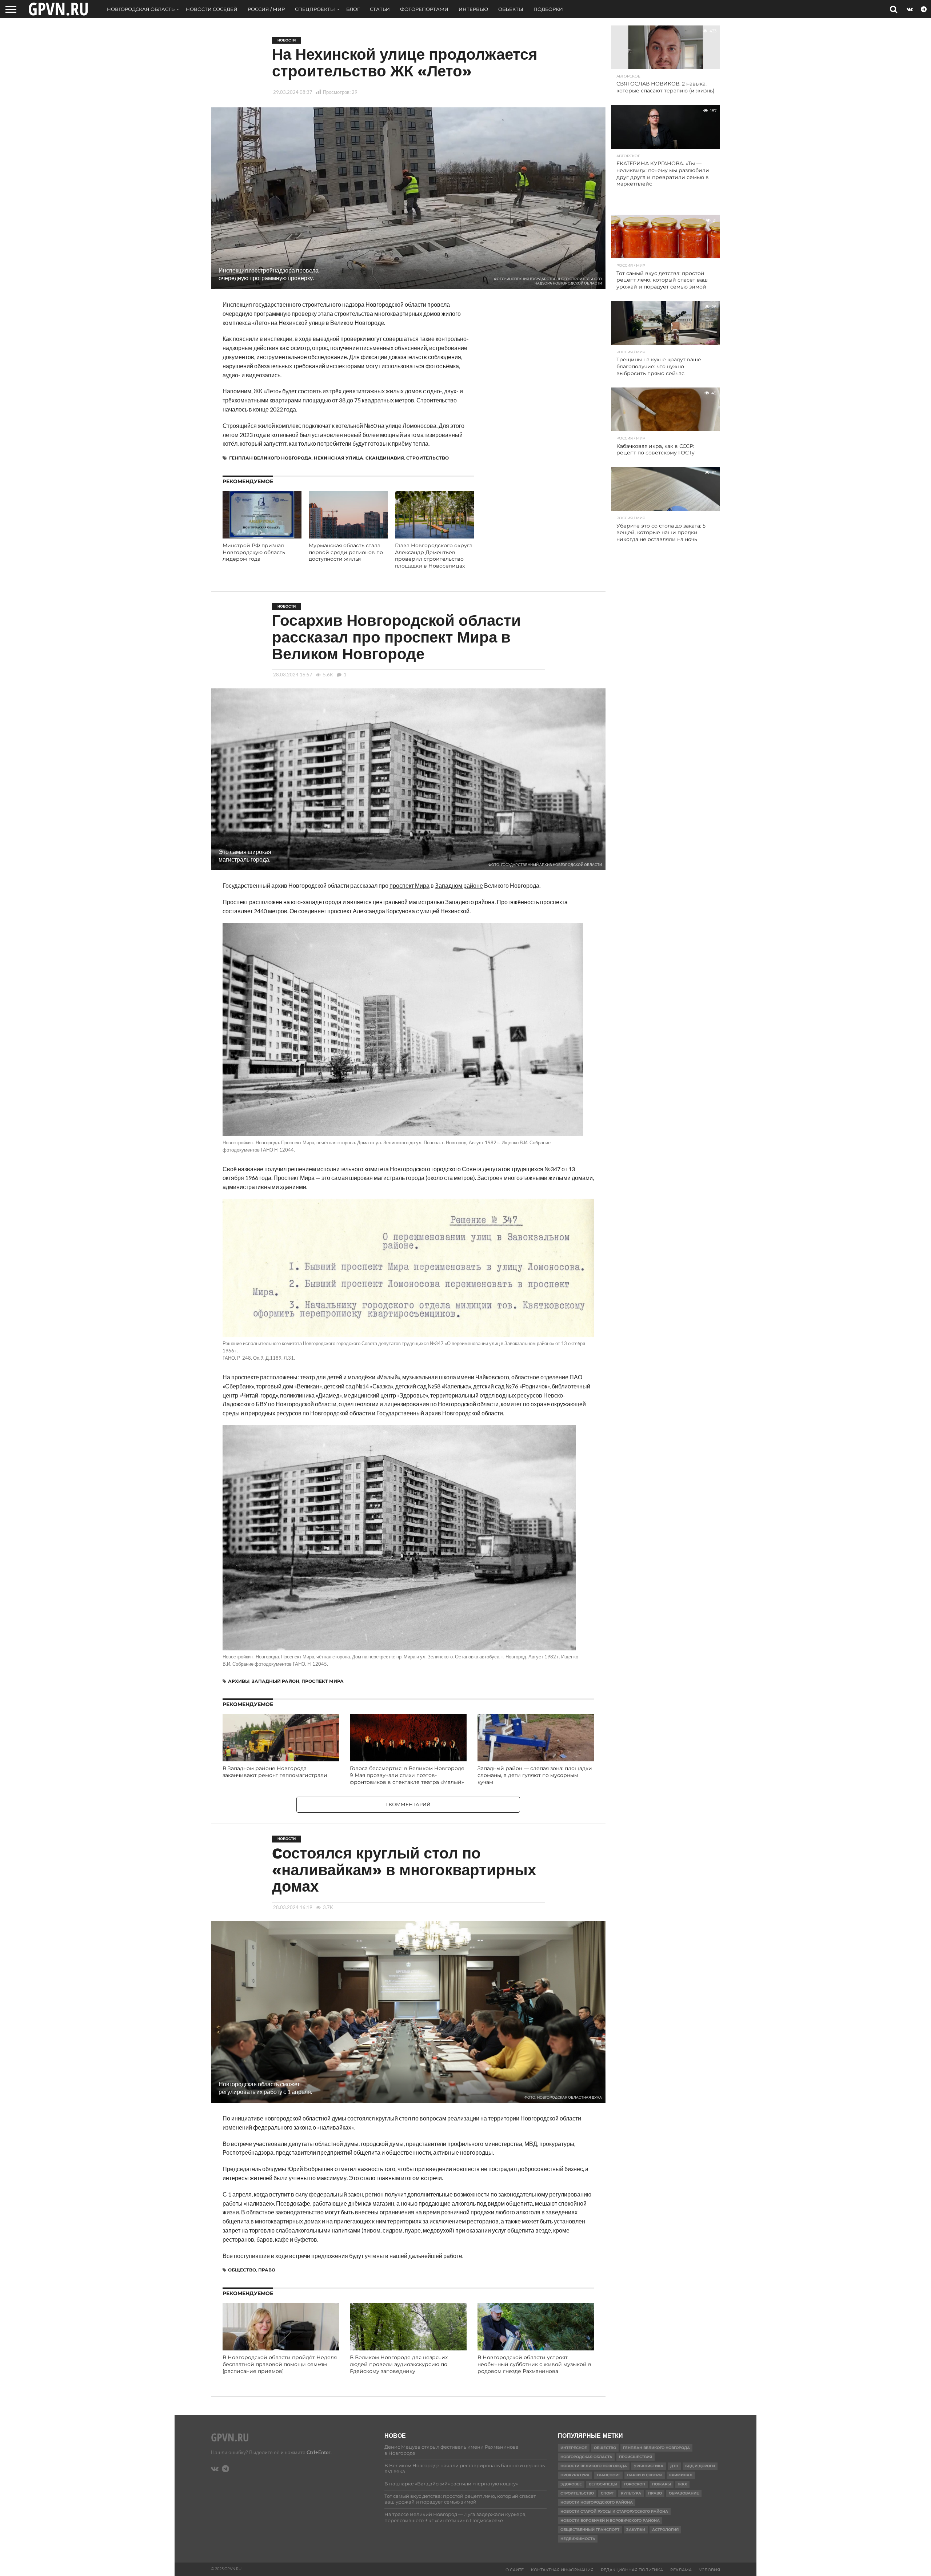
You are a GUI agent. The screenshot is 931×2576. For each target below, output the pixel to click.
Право (267, 2270)
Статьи (380, 9)
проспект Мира (409, 885)
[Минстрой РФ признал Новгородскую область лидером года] (262, 536)
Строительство (427, 458)
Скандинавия (385, 458)
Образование (684, 2493)
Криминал (681, 2475)
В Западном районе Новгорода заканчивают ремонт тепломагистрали (275, 1772)
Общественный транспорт (590, 2530)
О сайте (515, 2570)
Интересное (574, 2448)
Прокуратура (575, 2475)
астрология (665, 2530)
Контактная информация (562, 2570)
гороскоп (635, 2484)
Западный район (275, 1681)
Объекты (511, 9)
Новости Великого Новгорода (594, 2466)
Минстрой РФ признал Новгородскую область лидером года (254, 552)
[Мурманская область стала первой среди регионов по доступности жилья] (348, 536)
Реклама (681, 2570)
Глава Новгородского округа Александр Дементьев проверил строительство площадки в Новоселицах (434, 556)
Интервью (473, 9)
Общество (242, 2270)
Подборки (548, 9)
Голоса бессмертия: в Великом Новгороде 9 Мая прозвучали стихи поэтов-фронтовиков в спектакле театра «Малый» (407, 1775)
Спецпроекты (315, 9)
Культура (631, 2493)
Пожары (662, 2484)
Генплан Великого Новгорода (270, 458)
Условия (710, 2570)
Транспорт (608, 2475)
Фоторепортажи (424, 9)
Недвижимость (578, 2539)
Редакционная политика (632, 2570)
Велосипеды (603, 2484)
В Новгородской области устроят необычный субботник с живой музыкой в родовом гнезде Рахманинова (534, 2364)
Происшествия (636, 2457)
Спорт (607, 2493)
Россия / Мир (266, 9)
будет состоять (302, 391)
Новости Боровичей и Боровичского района (610, 2521)
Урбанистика (649, 2466)
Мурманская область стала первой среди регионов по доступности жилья (346, 552)
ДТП (674, 2466)
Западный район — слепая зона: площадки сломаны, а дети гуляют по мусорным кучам (535, 1775)
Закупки (636, 2530)
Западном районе (459, 885)
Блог (353, 9)
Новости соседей (212, 9)
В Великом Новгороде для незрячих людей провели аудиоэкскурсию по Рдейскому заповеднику (399, 2364)
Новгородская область (141, 9)
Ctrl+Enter (319, 2452)
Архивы (239, 1681)
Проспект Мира (323, 1681)
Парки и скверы (645, 2475)
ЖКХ (682, 2484)
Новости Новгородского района (597, 2502)
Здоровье (571, 2484)
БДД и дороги (700, 2466)
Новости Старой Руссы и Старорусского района (614, 2511)
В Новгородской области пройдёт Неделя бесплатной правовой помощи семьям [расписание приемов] (280, 2364)
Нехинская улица (339, 458)
